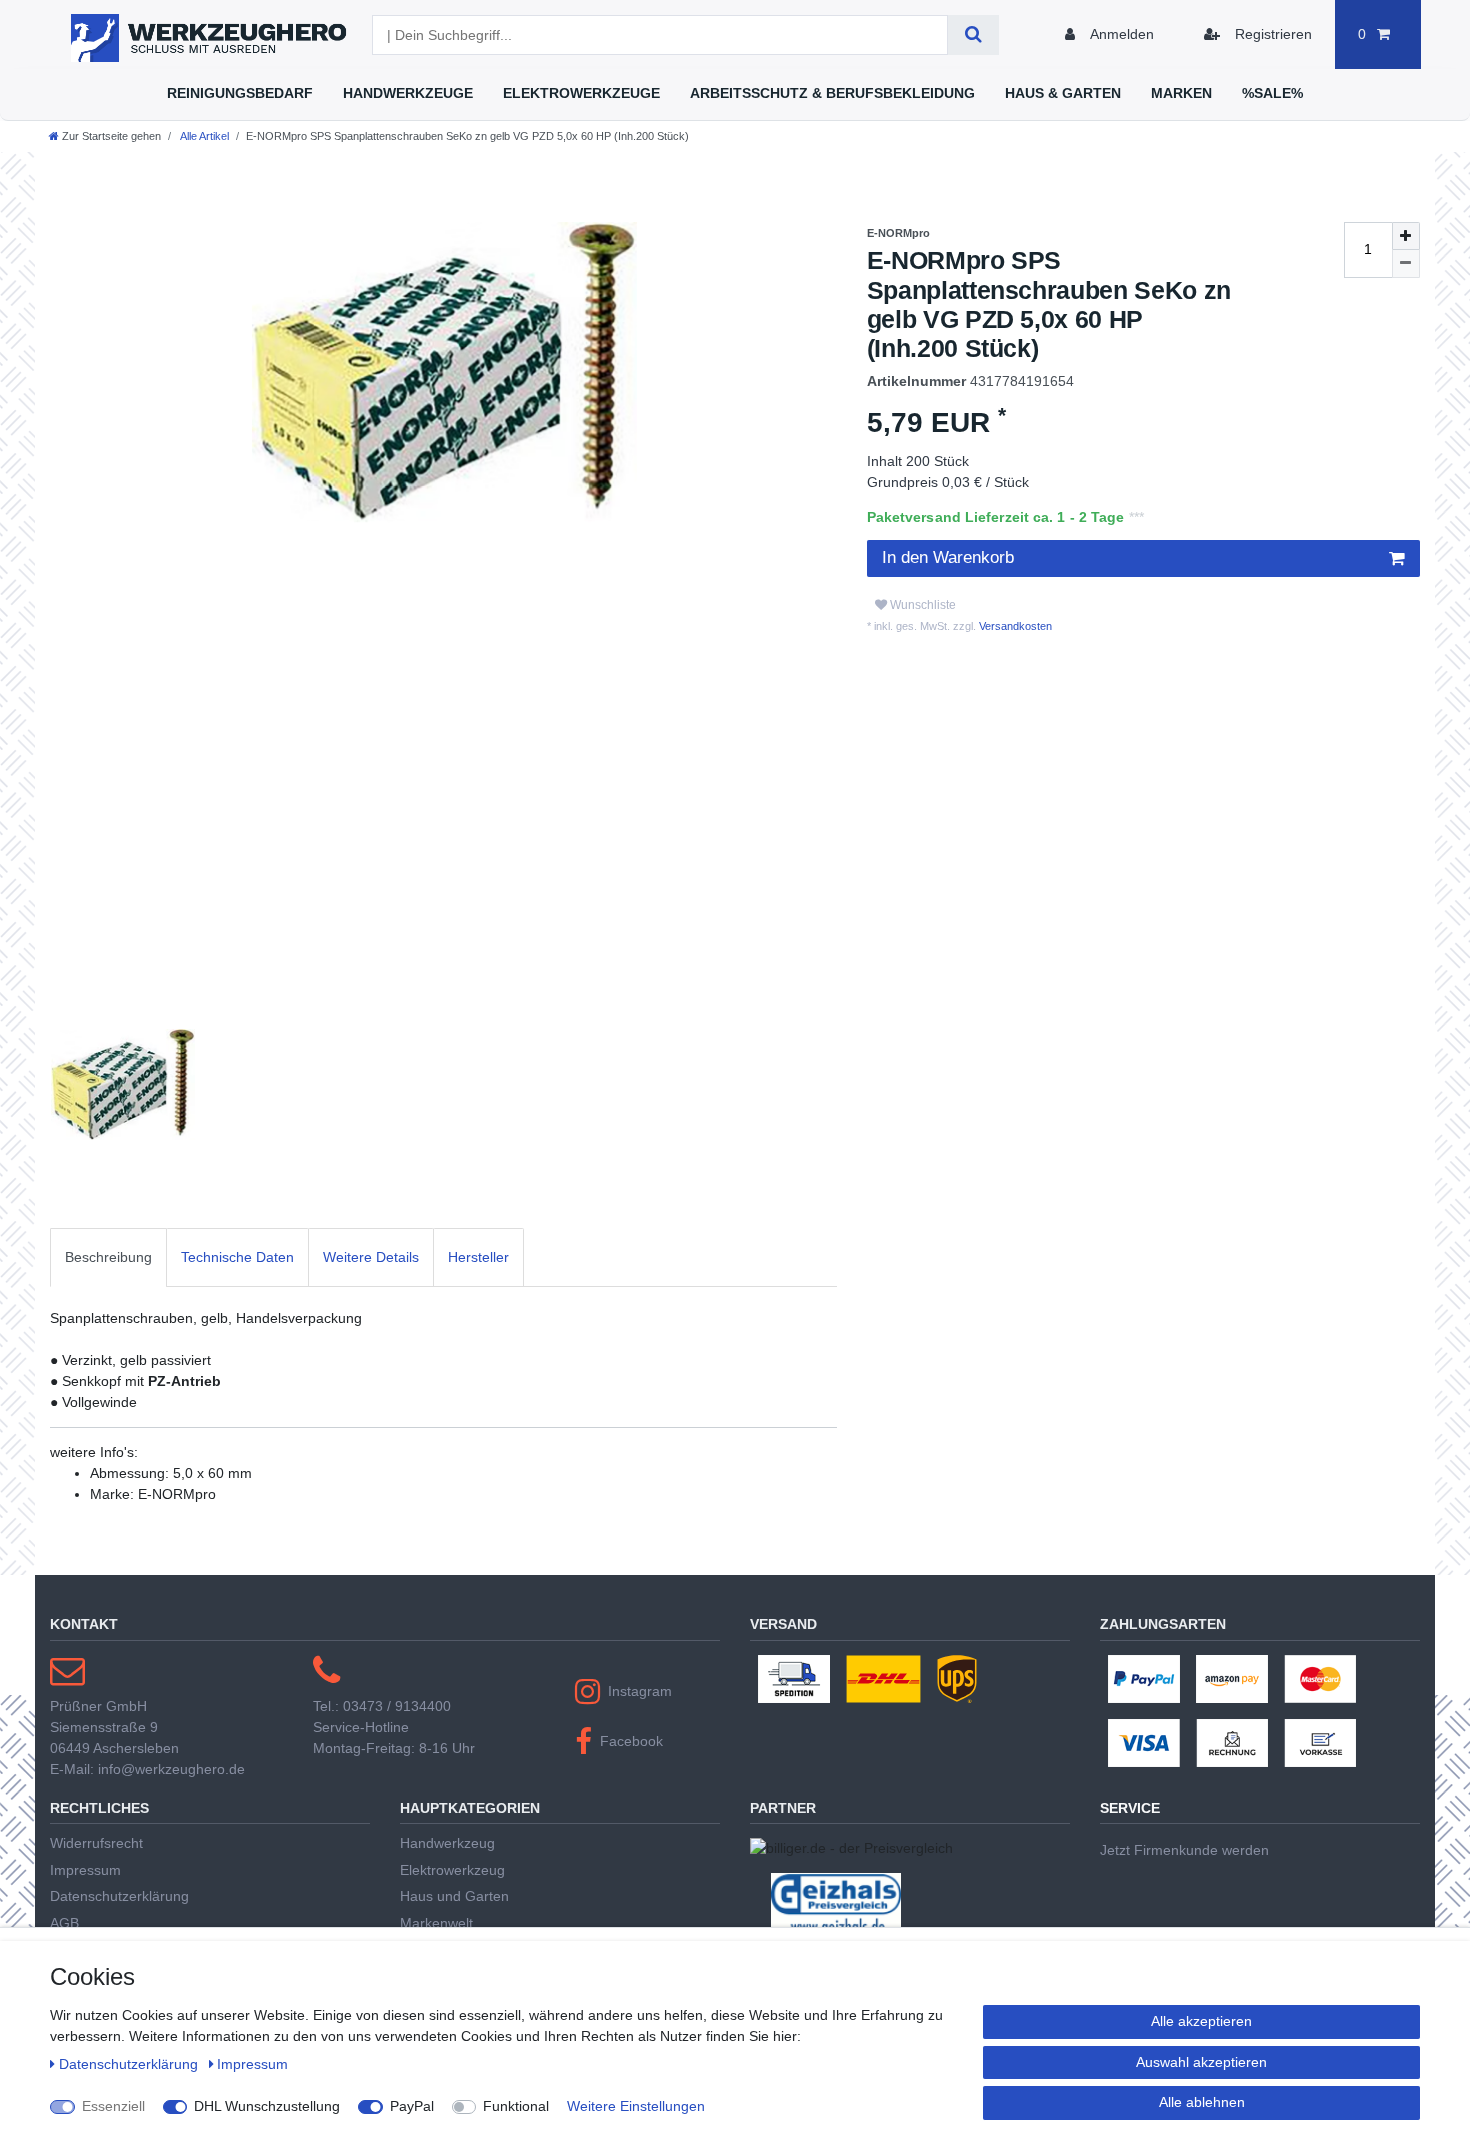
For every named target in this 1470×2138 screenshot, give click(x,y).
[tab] (108, 1257)
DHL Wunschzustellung (267, 2106)
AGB (64, 1923)
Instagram (640, 1691)
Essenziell (113, 2106)
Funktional (516, 2106)
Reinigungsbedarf (240, 93)
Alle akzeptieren (1201, 2021)
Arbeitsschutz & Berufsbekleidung (832, 93)
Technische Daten (237, 1257)
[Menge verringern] (1406, 264)
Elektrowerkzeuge (581, 93)
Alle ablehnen (1202, 2102)
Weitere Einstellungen (636, 2106)
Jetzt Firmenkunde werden (1184, 1850)
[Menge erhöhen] (1406, 236)
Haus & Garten (1063, 93)
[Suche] (973, 35)
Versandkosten (1014, 626)
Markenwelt (436, 1923)
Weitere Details (371, 1257)
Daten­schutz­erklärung (130, 2064)
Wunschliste (921, 605)
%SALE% (1272, 93)
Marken (1181, 93)
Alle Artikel (203, 136)
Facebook (631, 1741)
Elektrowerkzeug (452, 1870)
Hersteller (478, 1257)
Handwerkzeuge (408, 93)
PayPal (412, 2106)
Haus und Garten (454, 1896)
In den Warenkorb (948, 557)
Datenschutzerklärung (119, 1896)
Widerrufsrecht (96, 1843)
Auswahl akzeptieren (1201, 2062)
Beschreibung (108, 1257)
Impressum (85, 1870)
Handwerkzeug (447, 1843)
